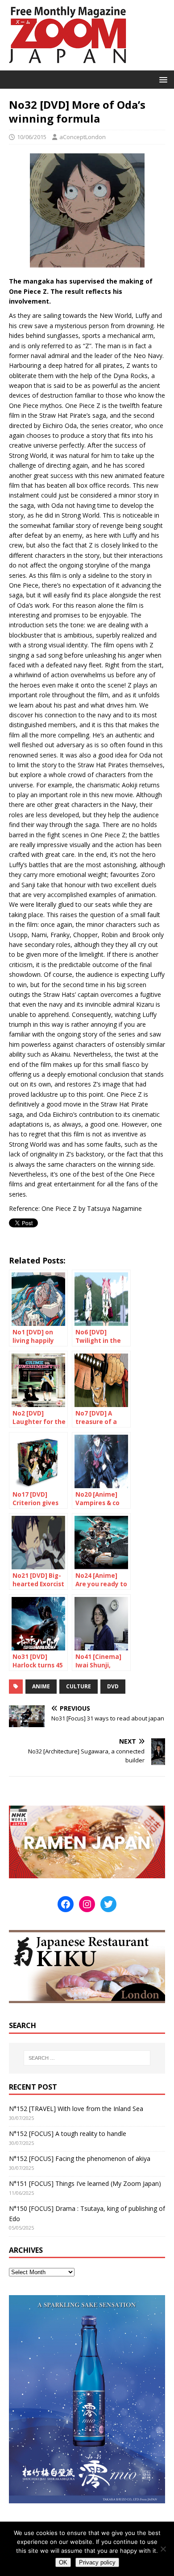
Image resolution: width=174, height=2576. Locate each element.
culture (79, 1686)
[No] (163, 2549)
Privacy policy (97, 2562)
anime (41, 1686)
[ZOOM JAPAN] (67, 65)
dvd (113, 1686)
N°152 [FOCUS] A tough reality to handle (68, 2134)
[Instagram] (87, 1904)
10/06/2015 (32, 137)
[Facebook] (66, 1904)
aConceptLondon (83, 137)
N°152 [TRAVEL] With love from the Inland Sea (76, 2109)
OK (63, 2562)
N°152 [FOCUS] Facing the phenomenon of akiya (80, 2158)
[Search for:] (87, 2058)
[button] (162, 79)
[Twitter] (108, 1904)
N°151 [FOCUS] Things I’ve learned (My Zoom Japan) (85, 2183)
